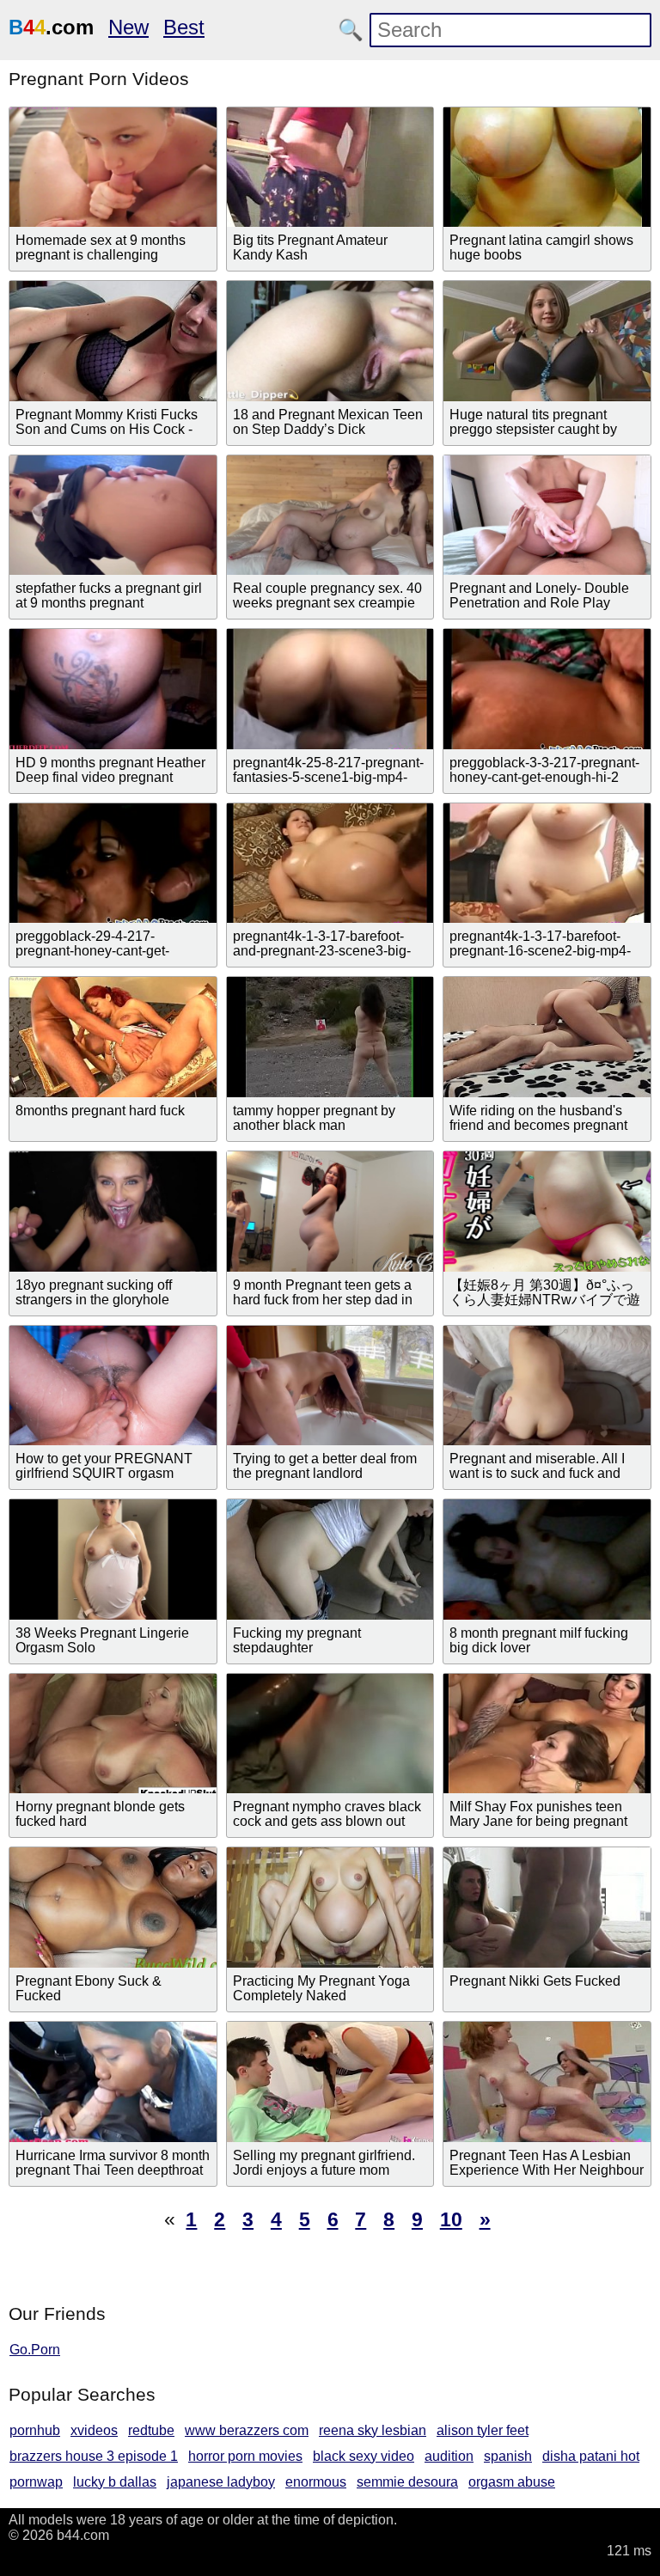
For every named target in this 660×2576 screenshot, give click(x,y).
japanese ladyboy (221, 2482)
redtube (151, 2430)
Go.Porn (35, 2350)
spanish (508, 2456)
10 (451, 2219)
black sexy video (364, 2456)
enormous (316, 2482)
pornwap (36, 2482)
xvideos (94, 2430)
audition (449, 2456)
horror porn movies (245, 2456)
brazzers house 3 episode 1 (94, 2456)
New (128, 27)
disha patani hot (591, 2456)
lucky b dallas (115, 2482)
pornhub (35, 2430)
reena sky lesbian (373, 2430)
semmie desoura (407, 2482)
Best (184, 27)
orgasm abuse (512, 2482)
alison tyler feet (483, 2430)
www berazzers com (247, 2430)
